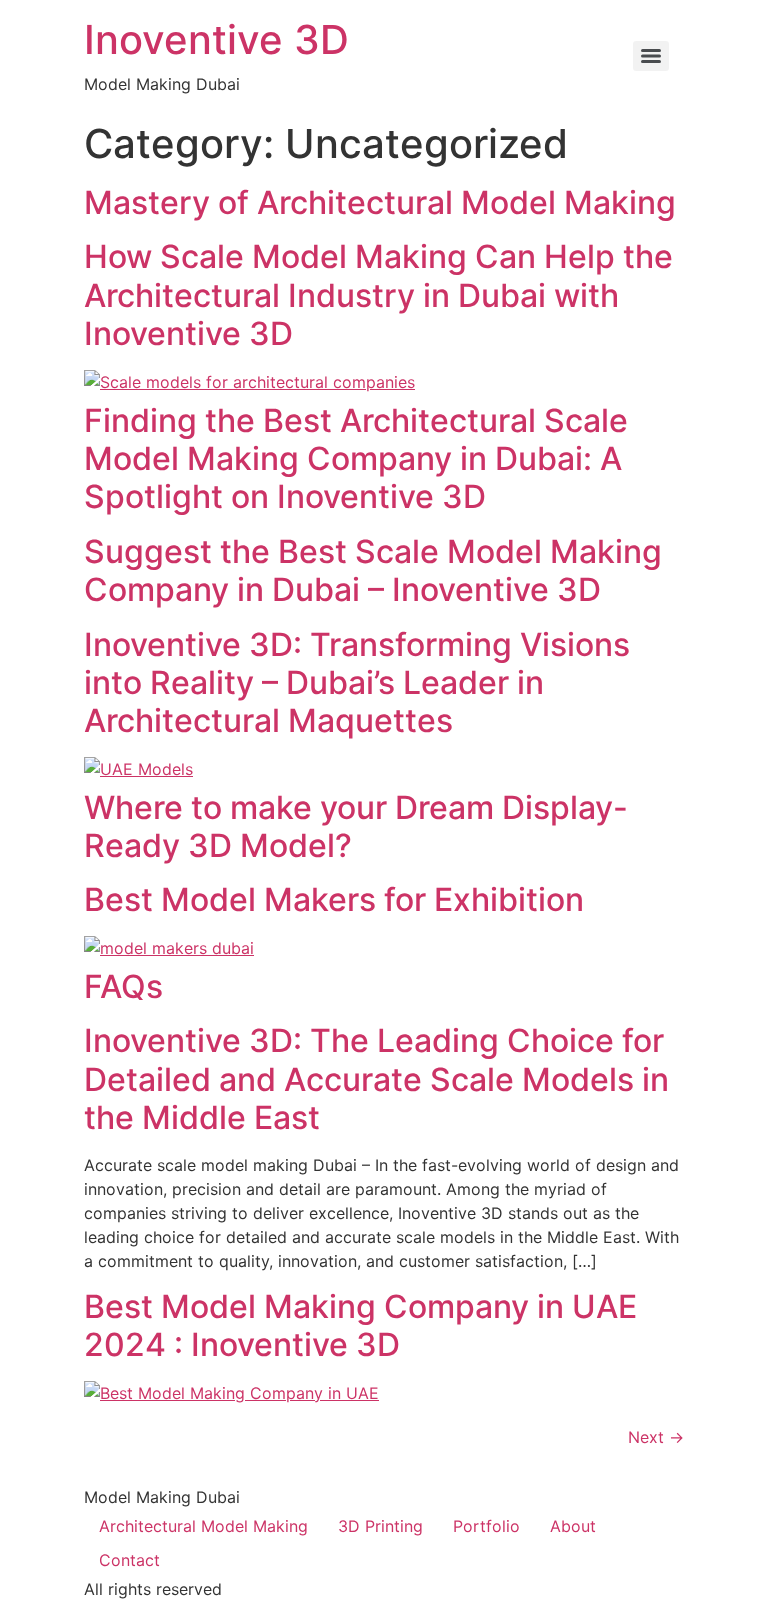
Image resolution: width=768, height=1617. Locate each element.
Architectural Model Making (203, 1526)
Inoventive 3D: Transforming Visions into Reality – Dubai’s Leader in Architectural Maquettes (357, 683)
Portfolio (486, 1526)
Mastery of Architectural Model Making (380, 202)
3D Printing (380, 1526)
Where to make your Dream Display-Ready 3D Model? (356, 826)
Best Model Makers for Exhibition (334, 899)
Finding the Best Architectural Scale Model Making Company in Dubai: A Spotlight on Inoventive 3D (356, 459)
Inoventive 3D (216, 39)
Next (656, 1437)
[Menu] (651, 56)
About (573, 1526)
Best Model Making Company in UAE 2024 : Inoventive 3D (360, 1325)
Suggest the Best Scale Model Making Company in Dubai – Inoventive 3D (373, 570)
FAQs (123, 986)
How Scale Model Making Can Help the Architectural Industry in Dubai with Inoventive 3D (378, 295)
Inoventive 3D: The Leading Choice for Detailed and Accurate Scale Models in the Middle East (376, 1079)
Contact (129, 1560)
